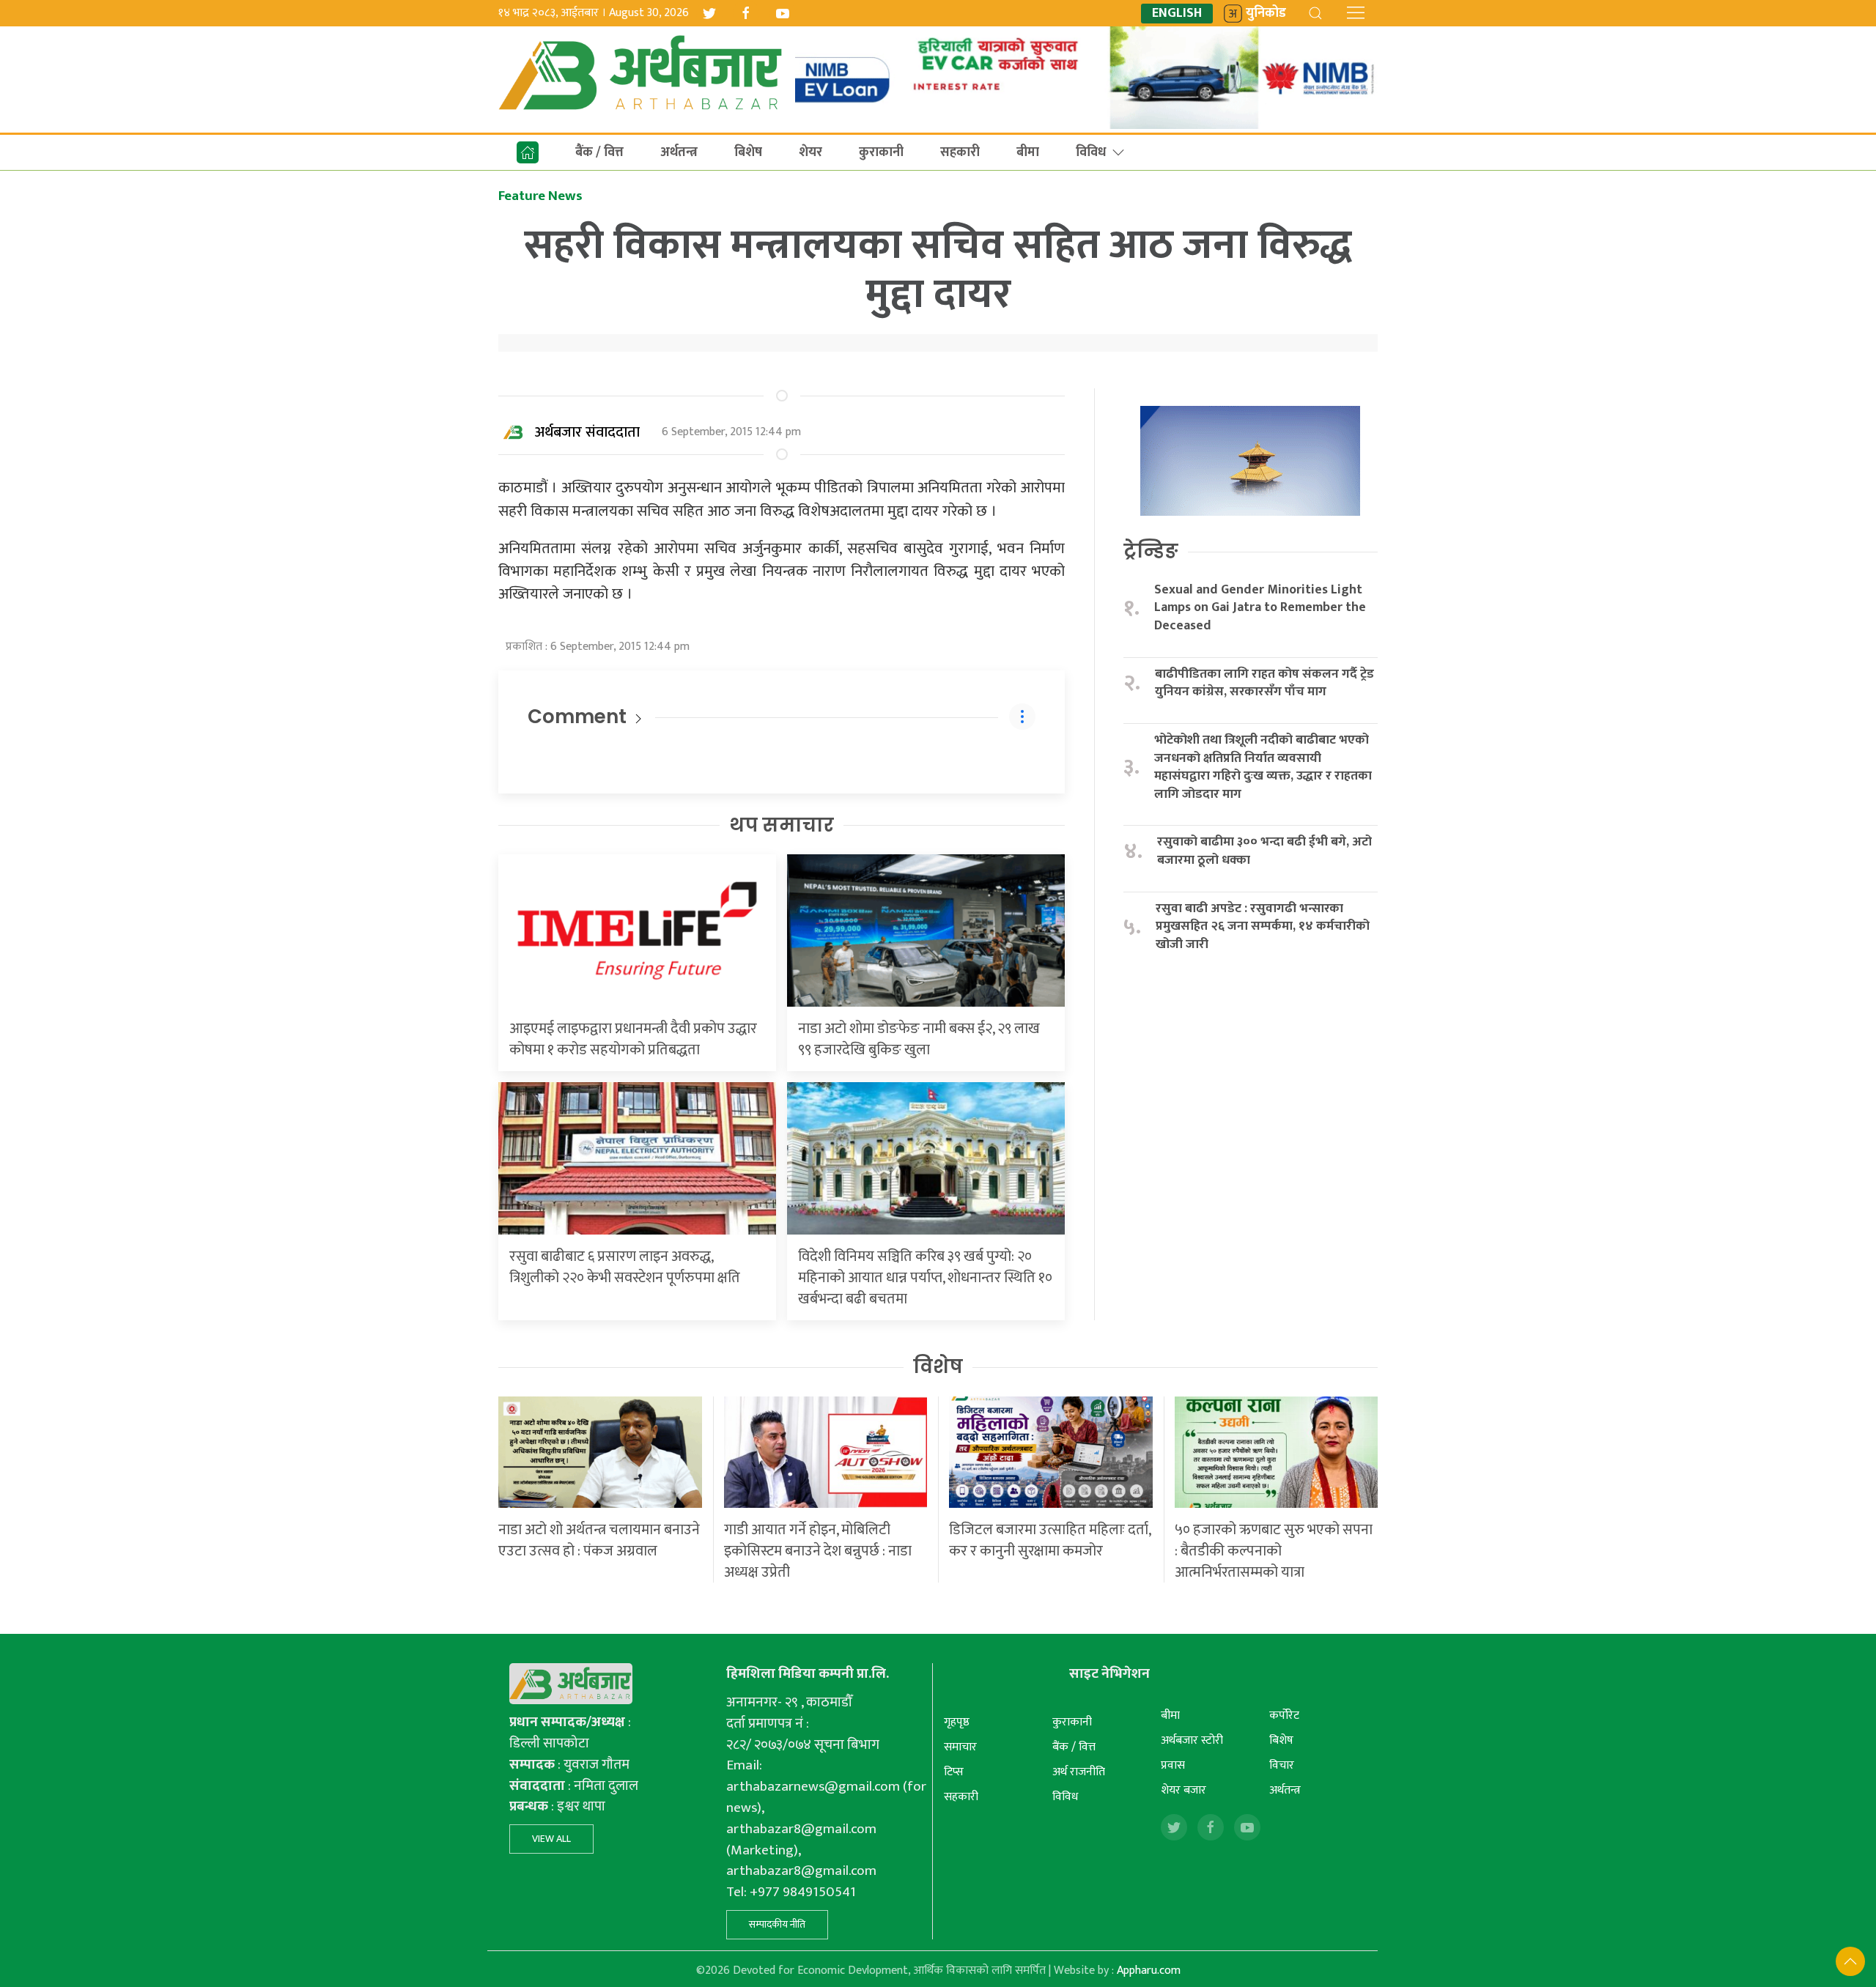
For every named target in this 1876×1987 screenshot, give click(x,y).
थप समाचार (782, 825)
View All (551, 1839)
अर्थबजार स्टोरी (1192, 1740)
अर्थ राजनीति (1079, 1772)
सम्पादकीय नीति (777, 1924)
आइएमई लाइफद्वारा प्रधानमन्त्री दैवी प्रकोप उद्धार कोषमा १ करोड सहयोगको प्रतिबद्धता (633, 1039)
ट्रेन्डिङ (1151, 551)
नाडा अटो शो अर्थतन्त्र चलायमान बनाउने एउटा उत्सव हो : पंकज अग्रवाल (599, 1540)
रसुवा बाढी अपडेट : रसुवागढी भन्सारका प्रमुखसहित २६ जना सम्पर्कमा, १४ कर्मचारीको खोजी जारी (1263, 927)
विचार (1282, 1765)
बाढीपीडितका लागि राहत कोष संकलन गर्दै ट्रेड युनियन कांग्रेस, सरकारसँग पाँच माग (1264, 683)
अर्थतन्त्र (679, 152)
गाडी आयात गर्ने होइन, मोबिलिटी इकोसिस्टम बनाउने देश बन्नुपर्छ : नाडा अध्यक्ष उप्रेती (818, 1551)
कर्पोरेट (1284, 1716)
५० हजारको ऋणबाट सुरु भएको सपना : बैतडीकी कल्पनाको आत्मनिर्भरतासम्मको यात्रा (1274, 1551)
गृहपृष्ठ (957, 1722)
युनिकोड (1266, 14)
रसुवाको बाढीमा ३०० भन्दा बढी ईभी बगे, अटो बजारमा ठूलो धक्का (1264, 851)
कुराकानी (881, 152)
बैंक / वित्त (599, 152)
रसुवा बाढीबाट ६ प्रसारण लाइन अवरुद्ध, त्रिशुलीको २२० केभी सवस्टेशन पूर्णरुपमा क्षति (625, 1267)
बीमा (1028, 152)
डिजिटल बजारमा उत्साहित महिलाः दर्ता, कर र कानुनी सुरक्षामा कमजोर (1050, 1540)
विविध (1091, 152)
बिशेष (748, 152)
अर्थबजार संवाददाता (587, 432)
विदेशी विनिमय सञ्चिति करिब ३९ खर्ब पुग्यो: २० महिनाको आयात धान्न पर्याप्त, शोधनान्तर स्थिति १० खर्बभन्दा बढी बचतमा (925, 1278)
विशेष (938, 1366)
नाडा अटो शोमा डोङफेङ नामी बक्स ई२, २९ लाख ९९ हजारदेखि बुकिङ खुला (919, 1039)
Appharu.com (1149, 1971)
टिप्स (954, 1772)
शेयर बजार (1183, 1790)
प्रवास (1173, 1765)
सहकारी (960, 152)
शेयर (810, 152)
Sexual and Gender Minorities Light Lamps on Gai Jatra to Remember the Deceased (1260, 608)
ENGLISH (1177, 14)
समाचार (960, 1747)
